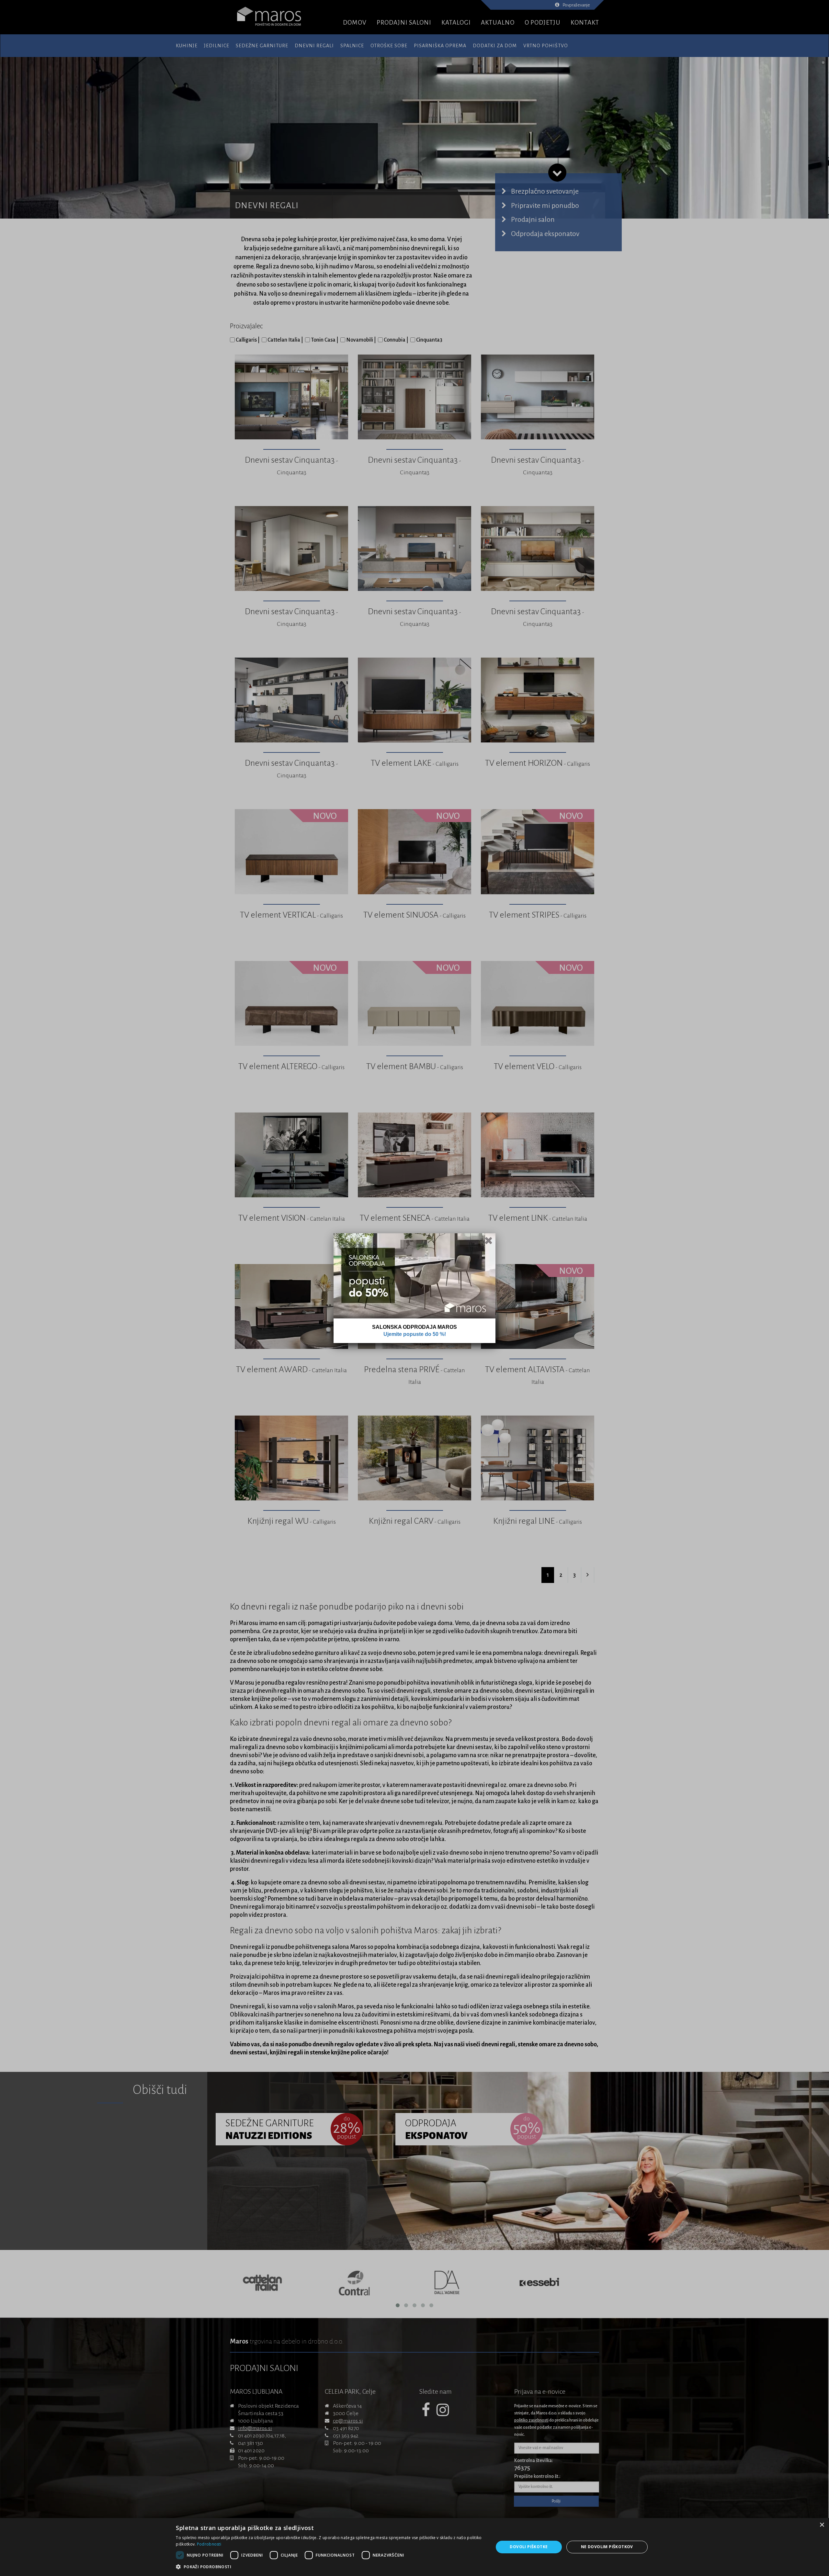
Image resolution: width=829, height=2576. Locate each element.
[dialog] (414, 2547)
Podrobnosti (209, 2544)
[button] (330, 2567)
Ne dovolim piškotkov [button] (607, 2547)
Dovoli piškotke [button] (529, 2547)
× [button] (822, 2525)
